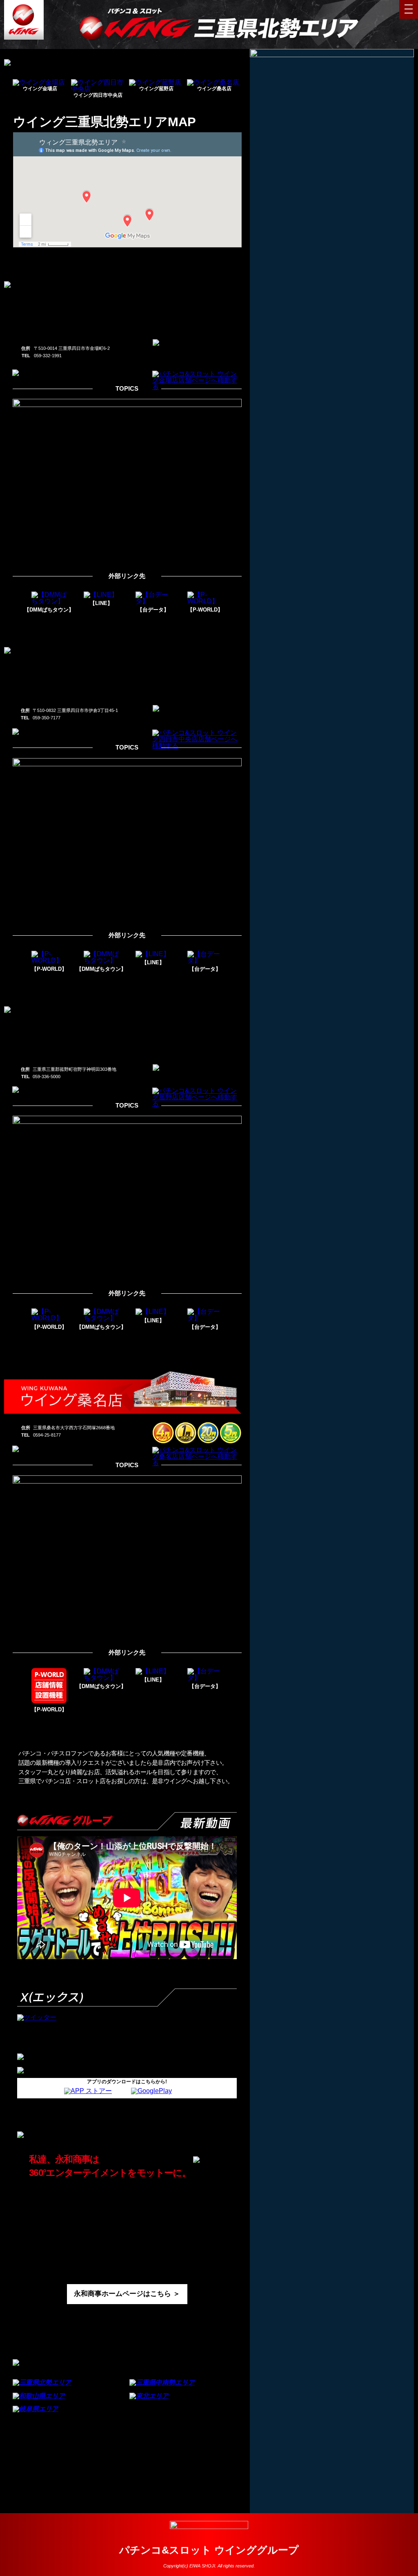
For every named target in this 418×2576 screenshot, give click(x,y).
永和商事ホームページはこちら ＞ (127, 2294)
